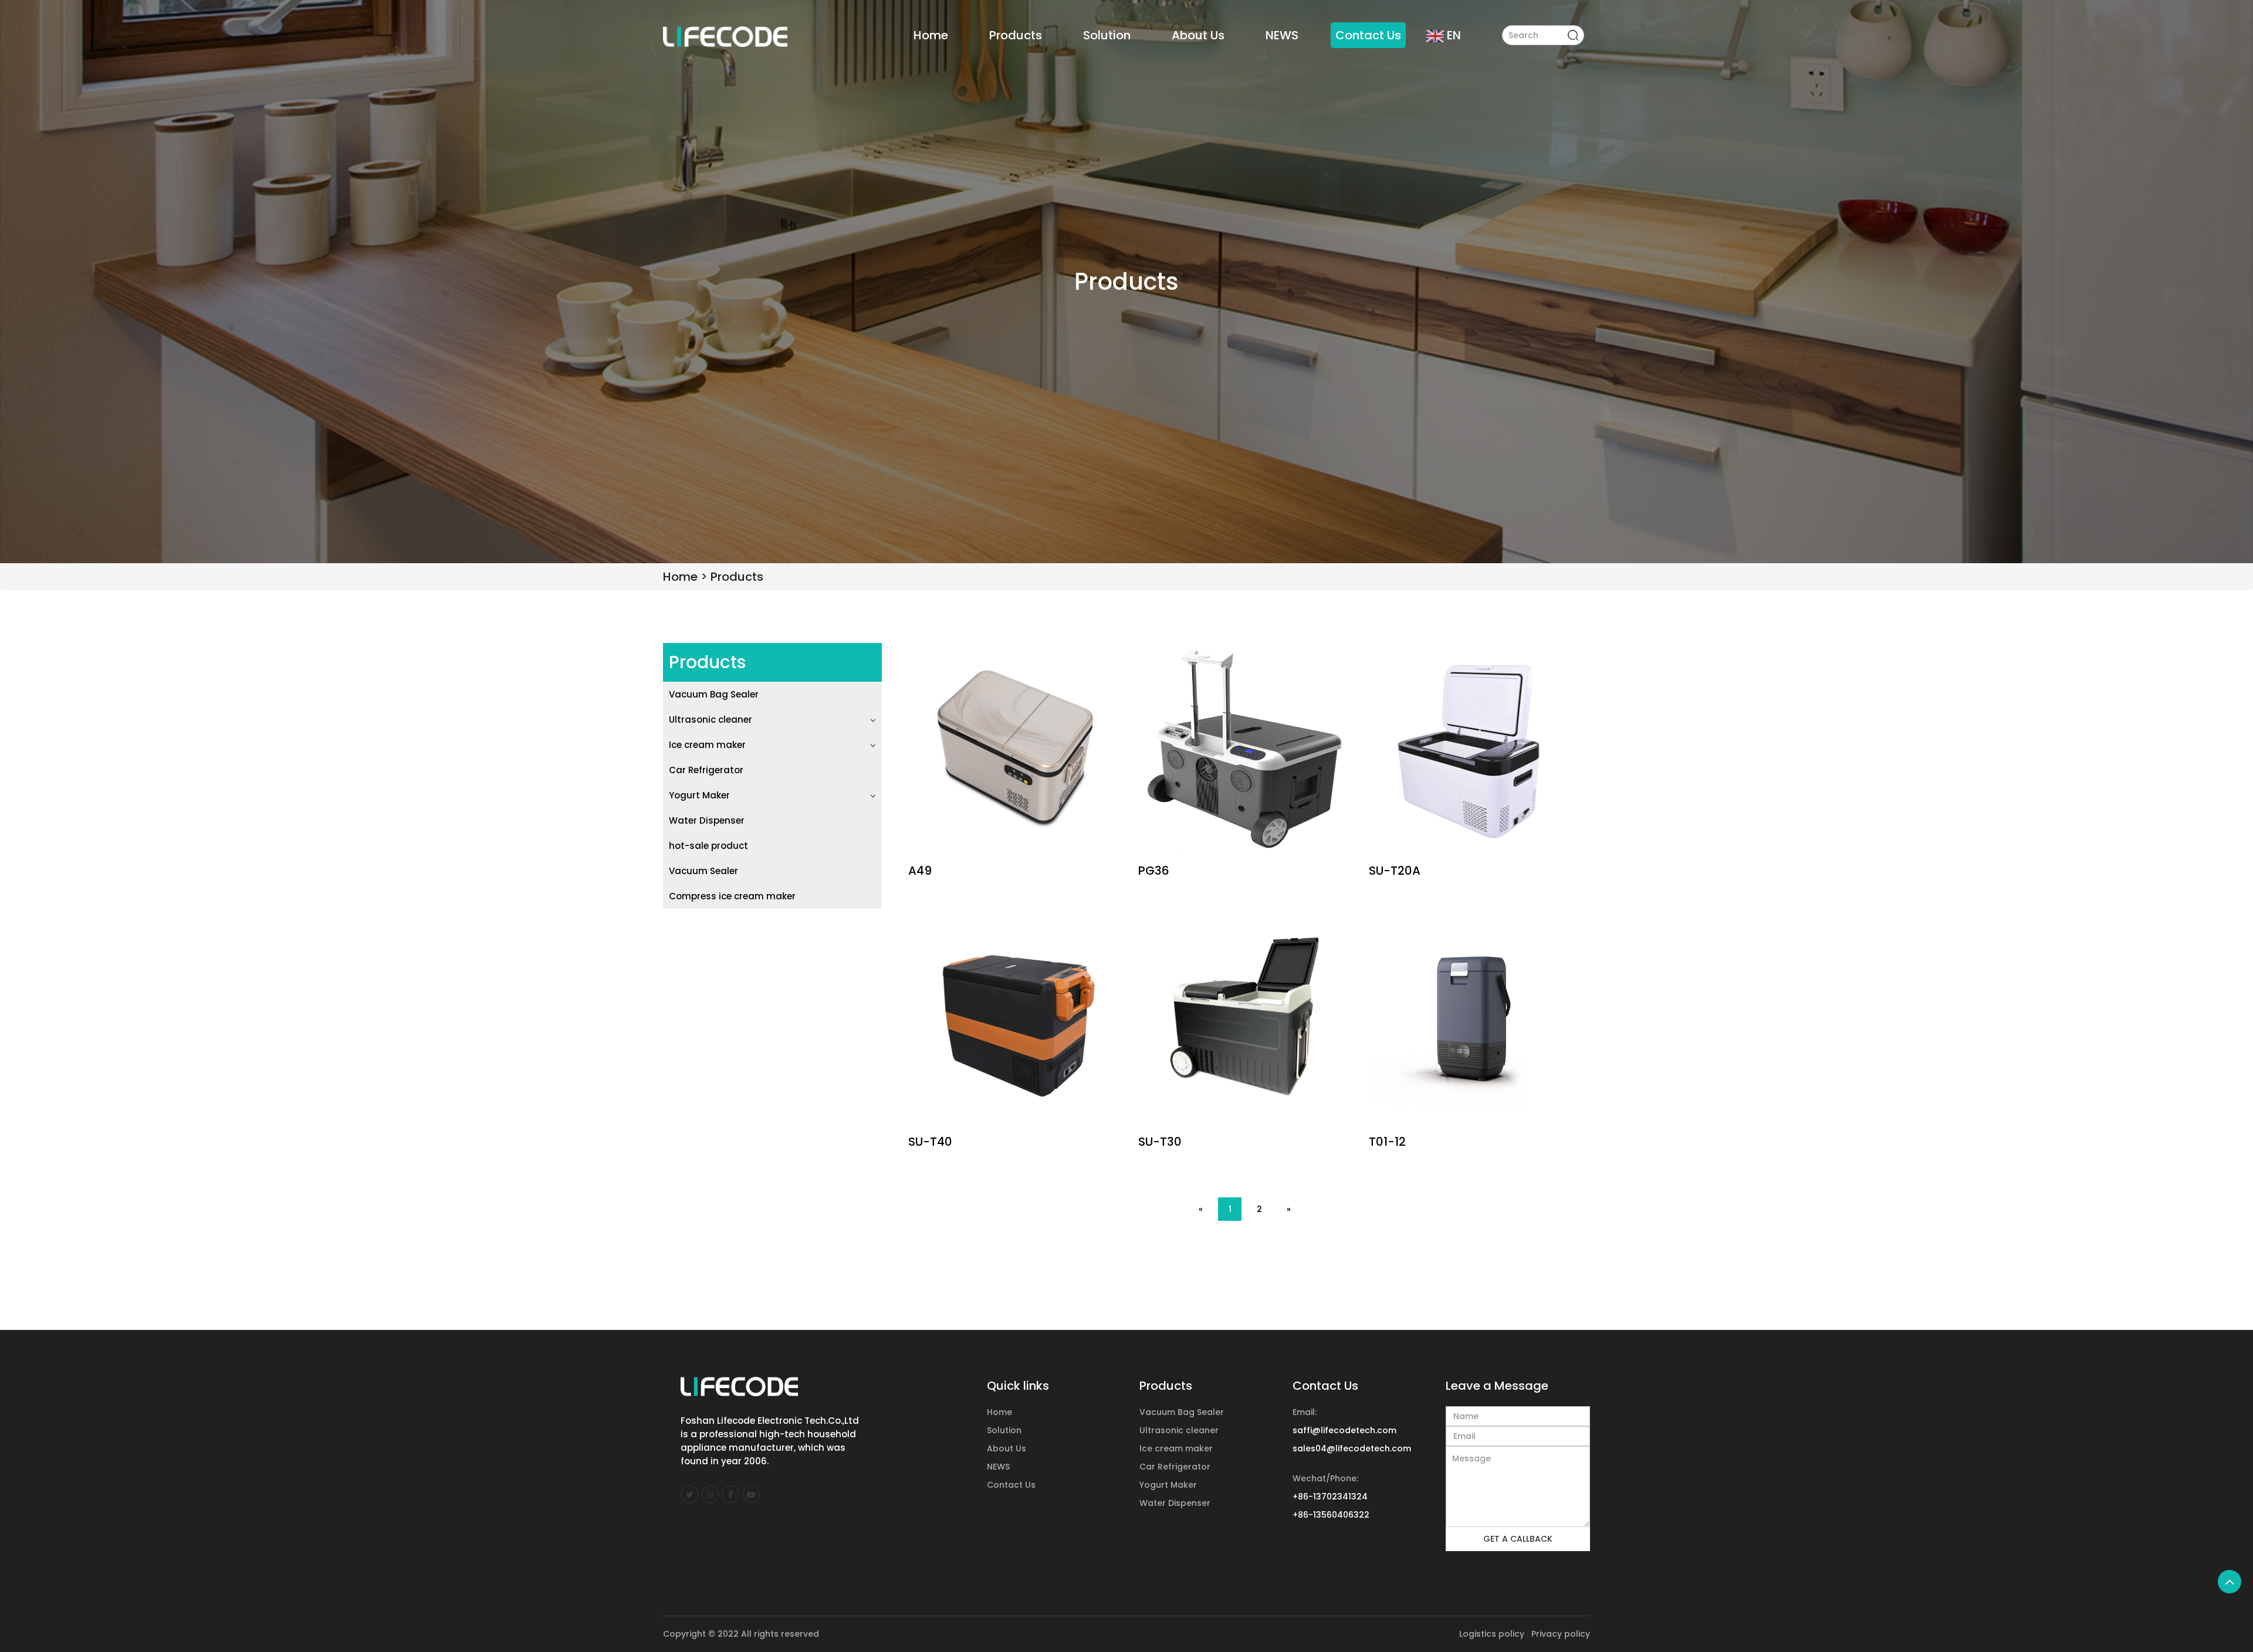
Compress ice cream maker (732, 896)
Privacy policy (1561, 1634)
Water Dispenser (707, 820)
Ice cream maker (707, 745)
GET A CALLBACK (1518, 1539)
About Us (1198, 35)
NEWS (1282, 35)
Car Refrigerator (706, 770)
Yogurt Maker (699, 795)
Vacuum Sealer (703, 871)
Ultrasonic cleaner (711, 720)
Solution (1107, 35)
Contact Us (1368, 35)
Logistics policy (1492, 1634)
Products (1016, 35)
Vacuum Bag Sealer (714, 694)
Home (931, 35)
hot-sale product (708, 846)
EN (1454, 35)
